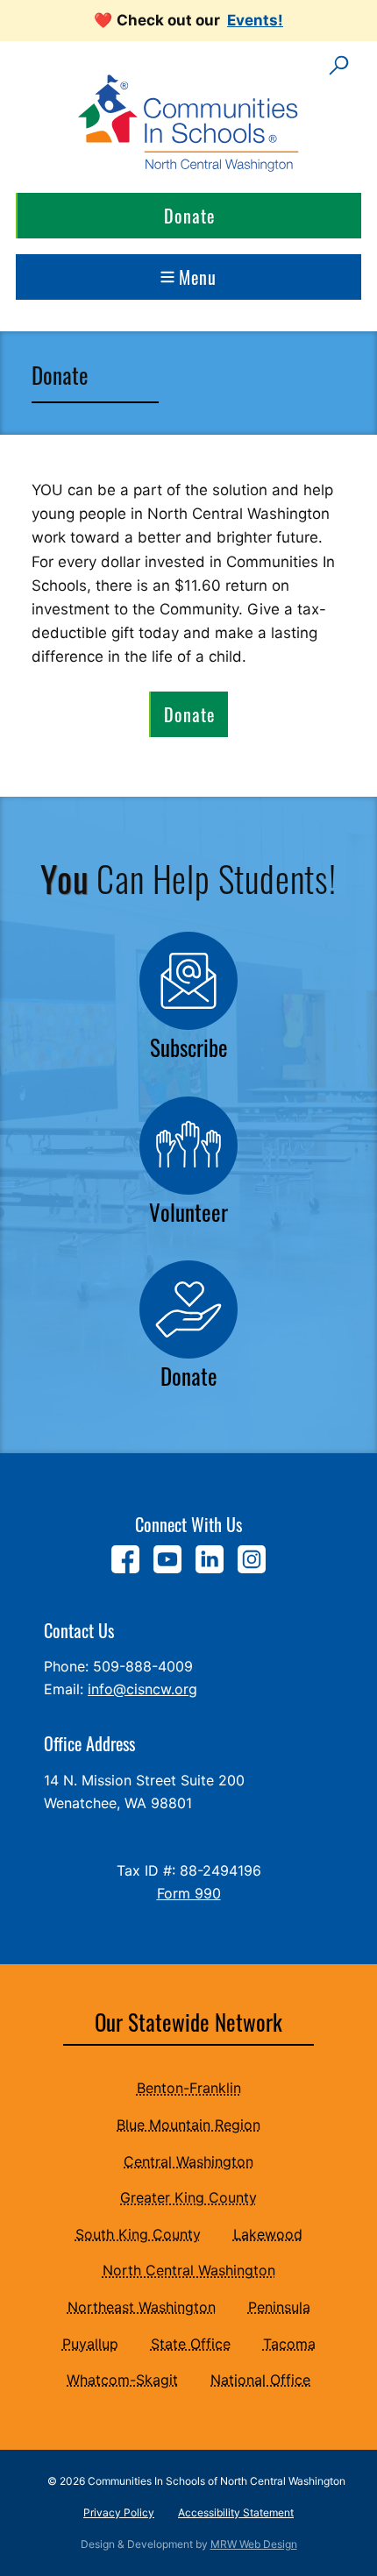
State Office (191, 2344)
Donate (189, 216)
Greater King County (188, 2197)
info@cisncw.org (142, 1689)
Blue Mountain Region (188, 2125)
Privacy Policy (119, 2512)
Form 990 (189, 1893)
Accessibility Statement (236, 2512)
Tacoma (289, 2344)
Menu (198, 277)
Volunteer (188, 1212)
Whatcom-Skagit (122, 2380)
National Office (260, 2380)
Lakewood (268, 2234)
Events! (255, 20)
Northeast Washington (142, 2307)
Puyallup (90, 2344)
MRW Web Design (254, 2544)
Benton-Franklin (189, 2088)
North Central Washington (189, 2270)
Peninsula (279, 2307)
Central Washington (188, 2161)
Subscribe (189, 1047)
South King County (138, 2234)
